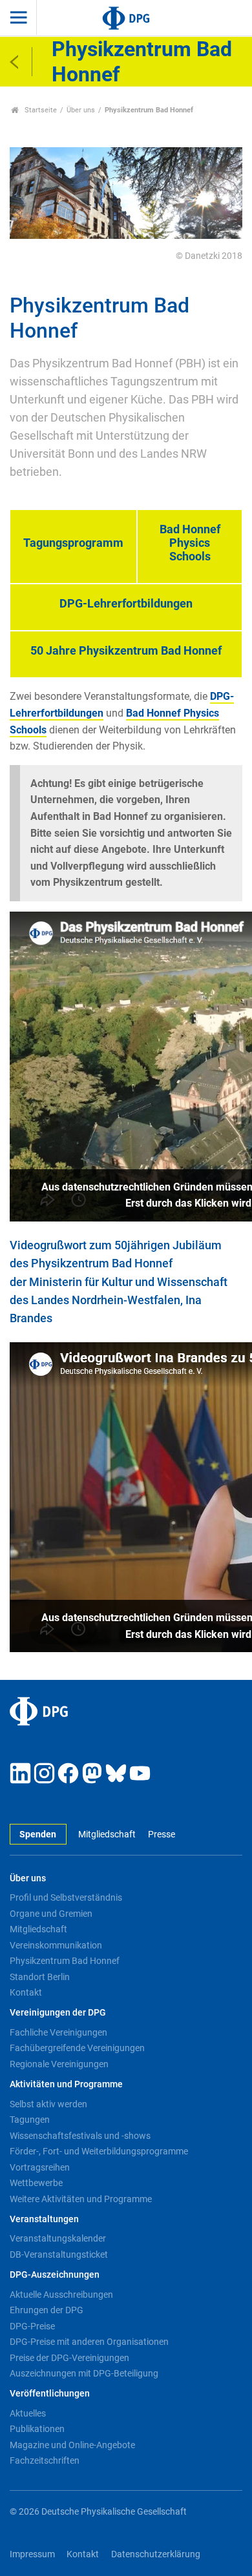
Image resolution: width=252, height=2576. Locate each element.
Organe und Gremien (51, 1914)
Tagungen (30, 2120)
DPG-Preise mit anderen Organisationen (89, 2342)
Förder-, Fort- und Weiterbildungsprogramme (99, 2151)
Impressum (32, 2554)
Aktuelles (28, 2413)
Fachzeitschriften (45, 2460)
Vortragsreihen (40, 2167)
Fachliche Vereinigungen (58, 2032)
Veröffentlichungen (50, 2394)
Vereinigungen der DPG (58, 2013)
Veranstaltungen (44, 2219)
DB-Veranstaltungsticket (59, 2254)
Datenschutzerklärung (156, 2554)
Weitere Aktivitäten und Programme (81, 2199)
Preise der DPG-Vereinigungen (69, 2358)
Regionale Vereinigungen (59, 2064)
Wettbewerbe (36, 2183)
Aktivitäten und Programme (66, 2084)
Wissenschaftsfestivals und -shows (80, 2136)
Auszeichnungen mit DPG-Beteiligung (84, 2373)
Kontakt (26, 1992)
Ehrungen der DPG (47, 2310)
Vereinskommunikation (56, 1945)
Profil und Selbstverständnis (66, 1897)
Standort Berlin (40, 1977)
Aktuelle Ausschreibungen (61, 2295)
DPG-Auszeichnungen (55, 2275)
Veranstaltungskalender (58, 2238)
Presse (161, 1835)
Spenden (38, 1835)
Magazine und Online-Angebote (72, 2445)
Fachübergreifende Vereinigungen (77, 2048)
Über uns (81, 110)
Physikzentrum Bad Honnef (65, 1961)
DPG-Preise (32, 2326)
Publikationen (37, 2429)
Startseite (40, 110)
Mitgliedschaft (107, 1835)
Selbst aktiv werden (48, 2104)
